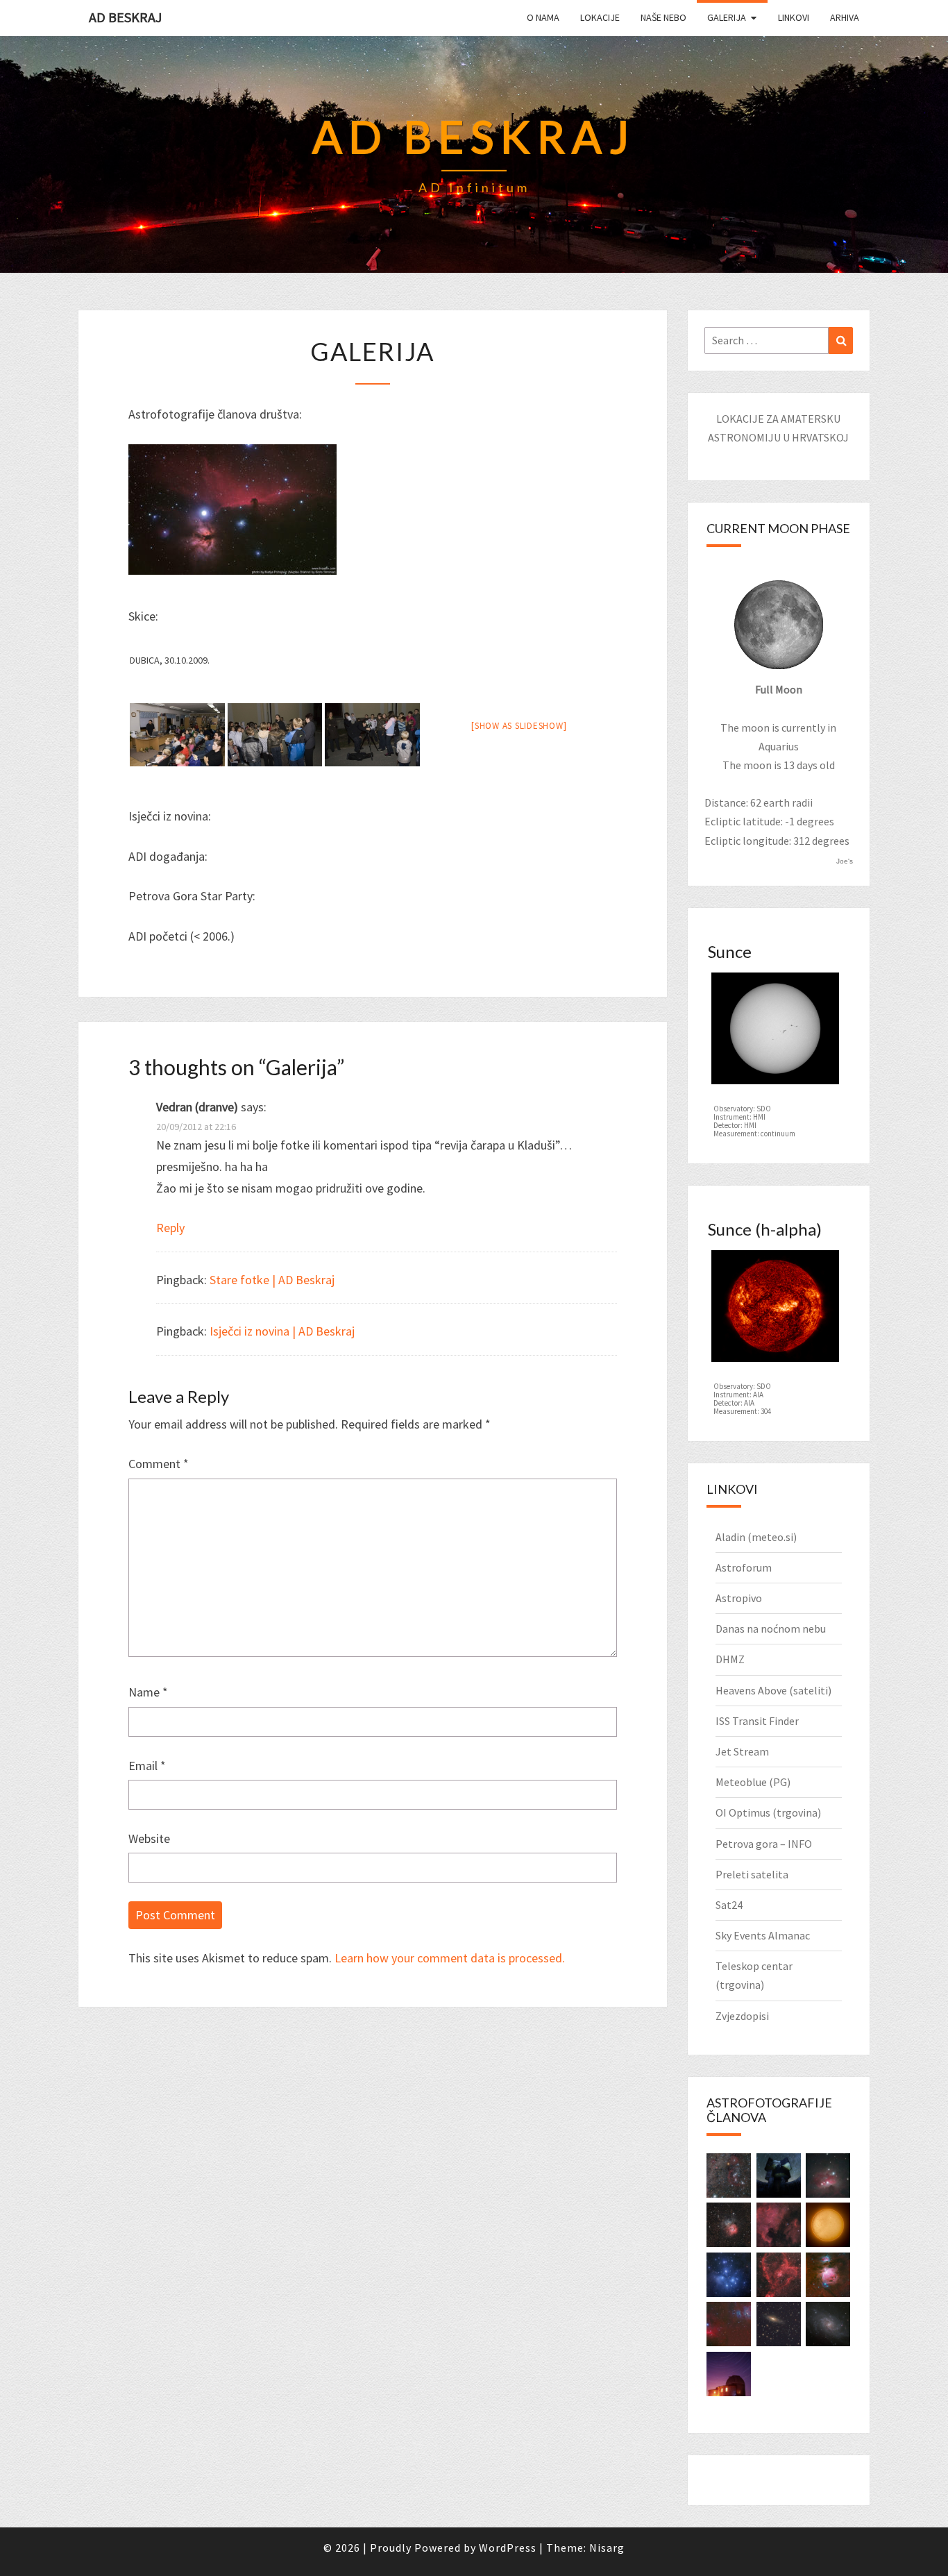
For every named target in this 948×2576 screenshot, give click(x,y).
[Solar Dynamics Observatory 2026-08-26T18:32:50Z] (775, 1032)
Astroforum (744, 1567)
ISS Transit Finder (757, 1721)
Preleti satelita (752, 1874)
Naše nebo (663, 17)
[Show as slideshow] (519, 726)
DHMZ (730, 1659)
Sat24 (729, 1905)
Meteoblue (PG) (753, 1782)
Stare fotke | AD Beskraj (272, 1280)
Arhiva (845, 17)
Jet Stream (742, 1751)
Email (147, 1766)
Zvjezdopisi (742, 2016)
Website (149, 1838)
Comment (159, 1464)
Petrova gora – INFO (764, 1844)
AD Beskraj (125, 17)
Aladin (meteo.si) (756, 1537)
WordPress (508, 2548)
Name (148, 1692)
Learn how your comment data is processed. (450, 1958)
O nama (543, 17)
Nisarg (607, 2548)
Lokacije (600, 17)
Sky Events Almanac (763, 1935)
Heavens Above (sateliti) (773, 1690)
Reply (170, 1228)
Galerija (727, 17)
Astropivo (739, 1598)
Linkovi (794, 17)
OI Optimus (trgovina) (768, 1812)
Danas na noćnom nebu (771, 1628)
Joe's (845, 861)
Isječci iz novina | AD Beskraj (282, 1331)
